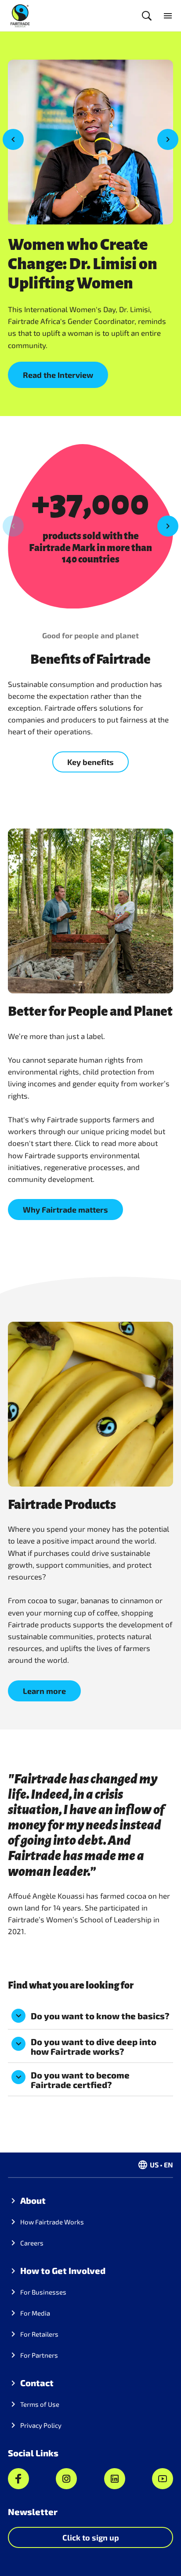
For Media (35, 2313)
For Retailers (39, 2334)
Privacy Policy (41, 2425)
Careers (32, 2243)
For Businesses (43, 2292)
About (33, 2200)
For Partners (39, 2355)
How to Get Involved (63, 2270)
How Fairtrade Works (52, 2222)
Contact (37, 2383)
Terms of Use (40, 2404)
